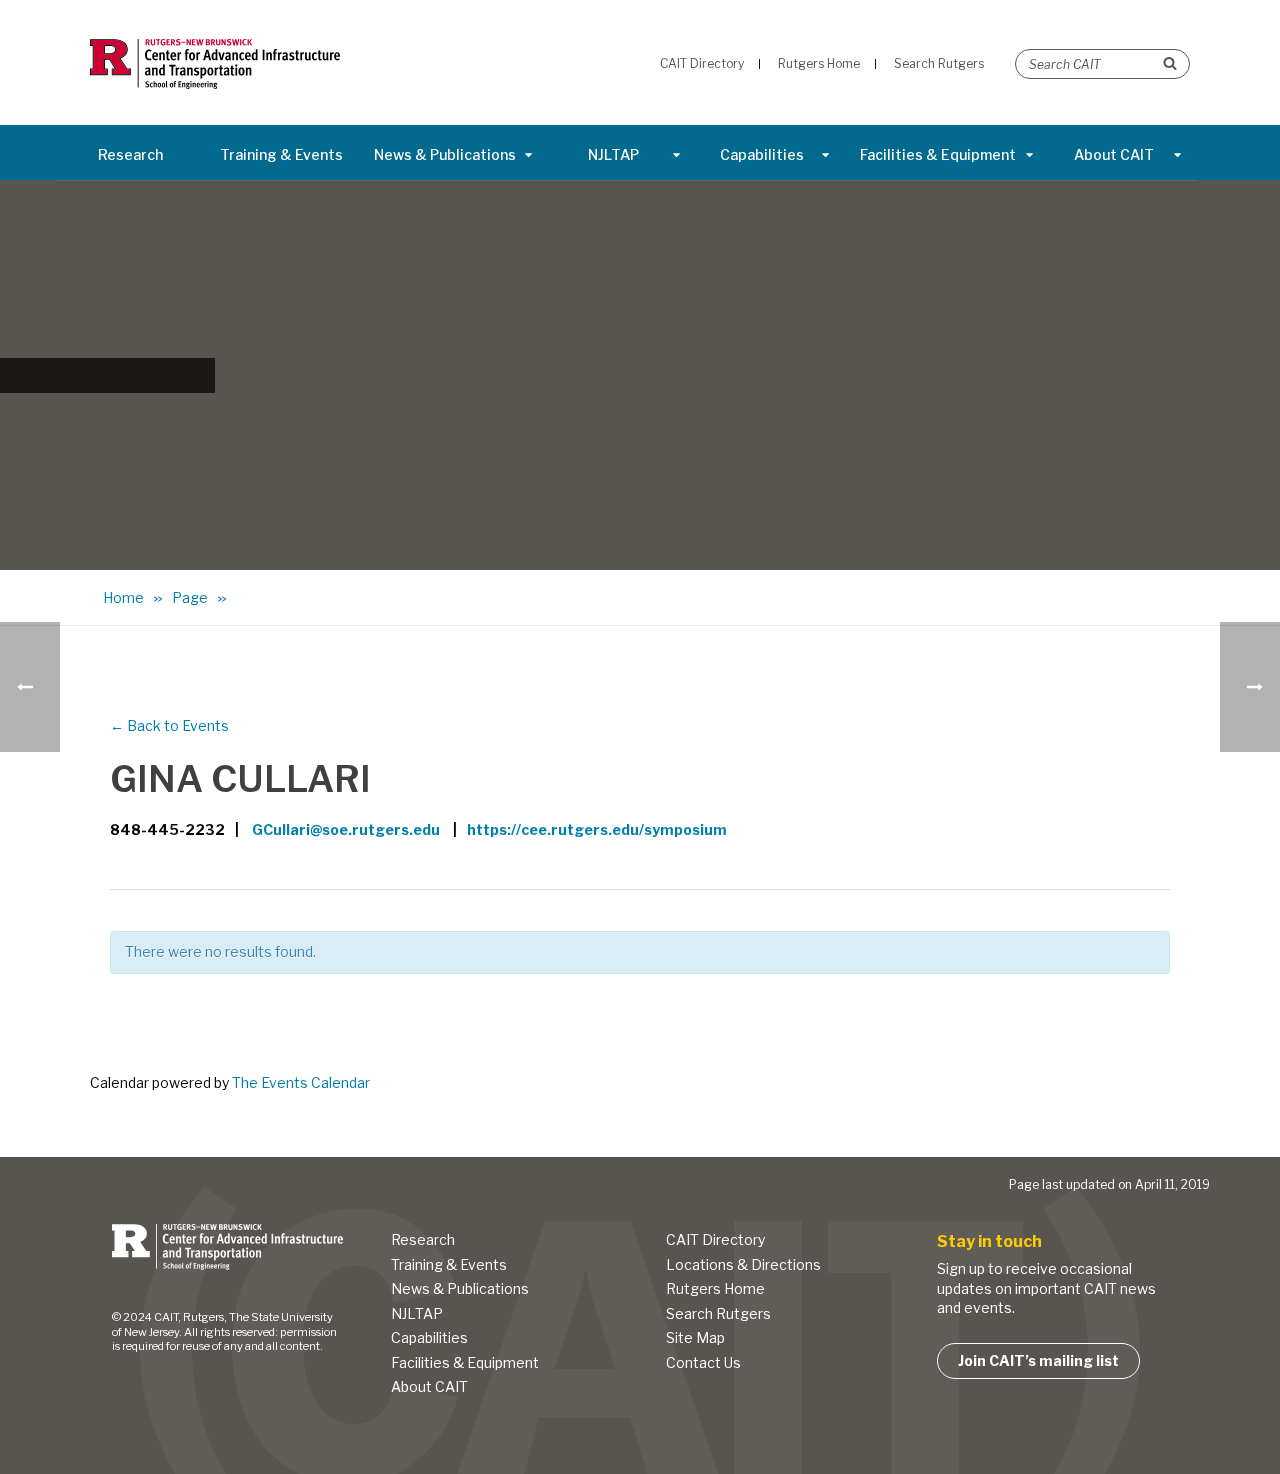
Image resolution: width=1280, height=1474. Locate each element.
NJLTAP (613, 154)
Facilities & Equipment (938, 154)
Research (130, 154)
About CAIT (1114, 154)
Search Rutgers (718, 1313)
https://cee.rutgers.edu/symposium (597, 829)
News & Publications (445, 154)
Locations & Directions (743, 1264)
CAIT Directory (715, 1239)
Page (190, 597)
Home (123, 597)
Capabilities (762, 154)
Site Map (695, 1337)
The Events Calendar (301, 1082)
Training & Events (281, 154)
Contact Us (703, 1362)
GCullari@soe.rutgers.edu (346, 829)
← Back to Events (169, 725)
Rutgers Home (715, 1288)
